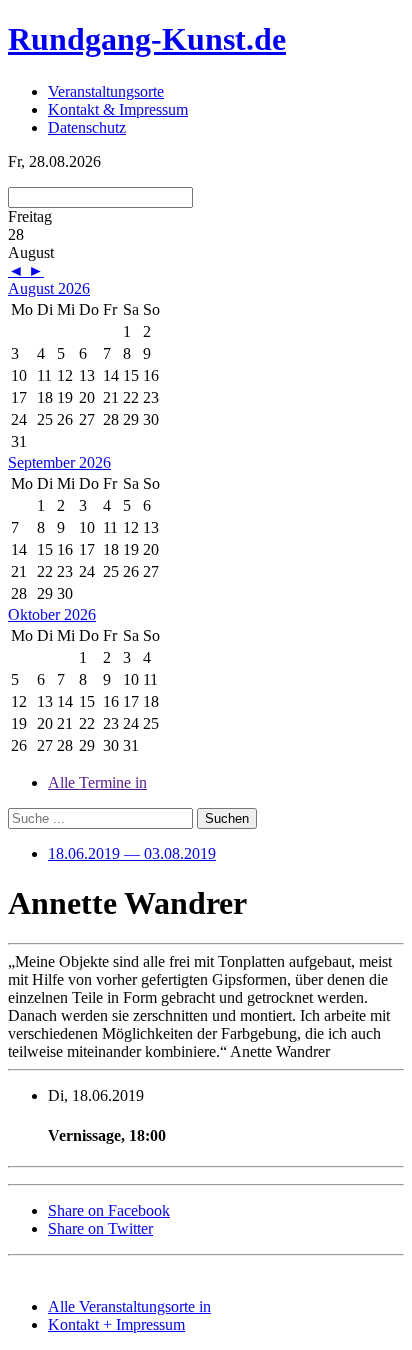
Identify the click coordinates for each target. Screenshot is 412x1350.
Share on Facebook (109, 1210)
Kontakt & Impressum (118, 109)
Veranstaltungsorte (106, 91)
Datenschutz (87, 127)
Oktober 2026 (52, 614)
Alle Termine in (97, 782)
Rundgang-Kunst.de (147, 39)
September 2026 (59, 462)
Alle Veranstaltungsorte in (129, 1306)
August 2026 (49, 288)
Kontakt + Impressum (116, 1324)
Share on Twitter (100, 1228)
